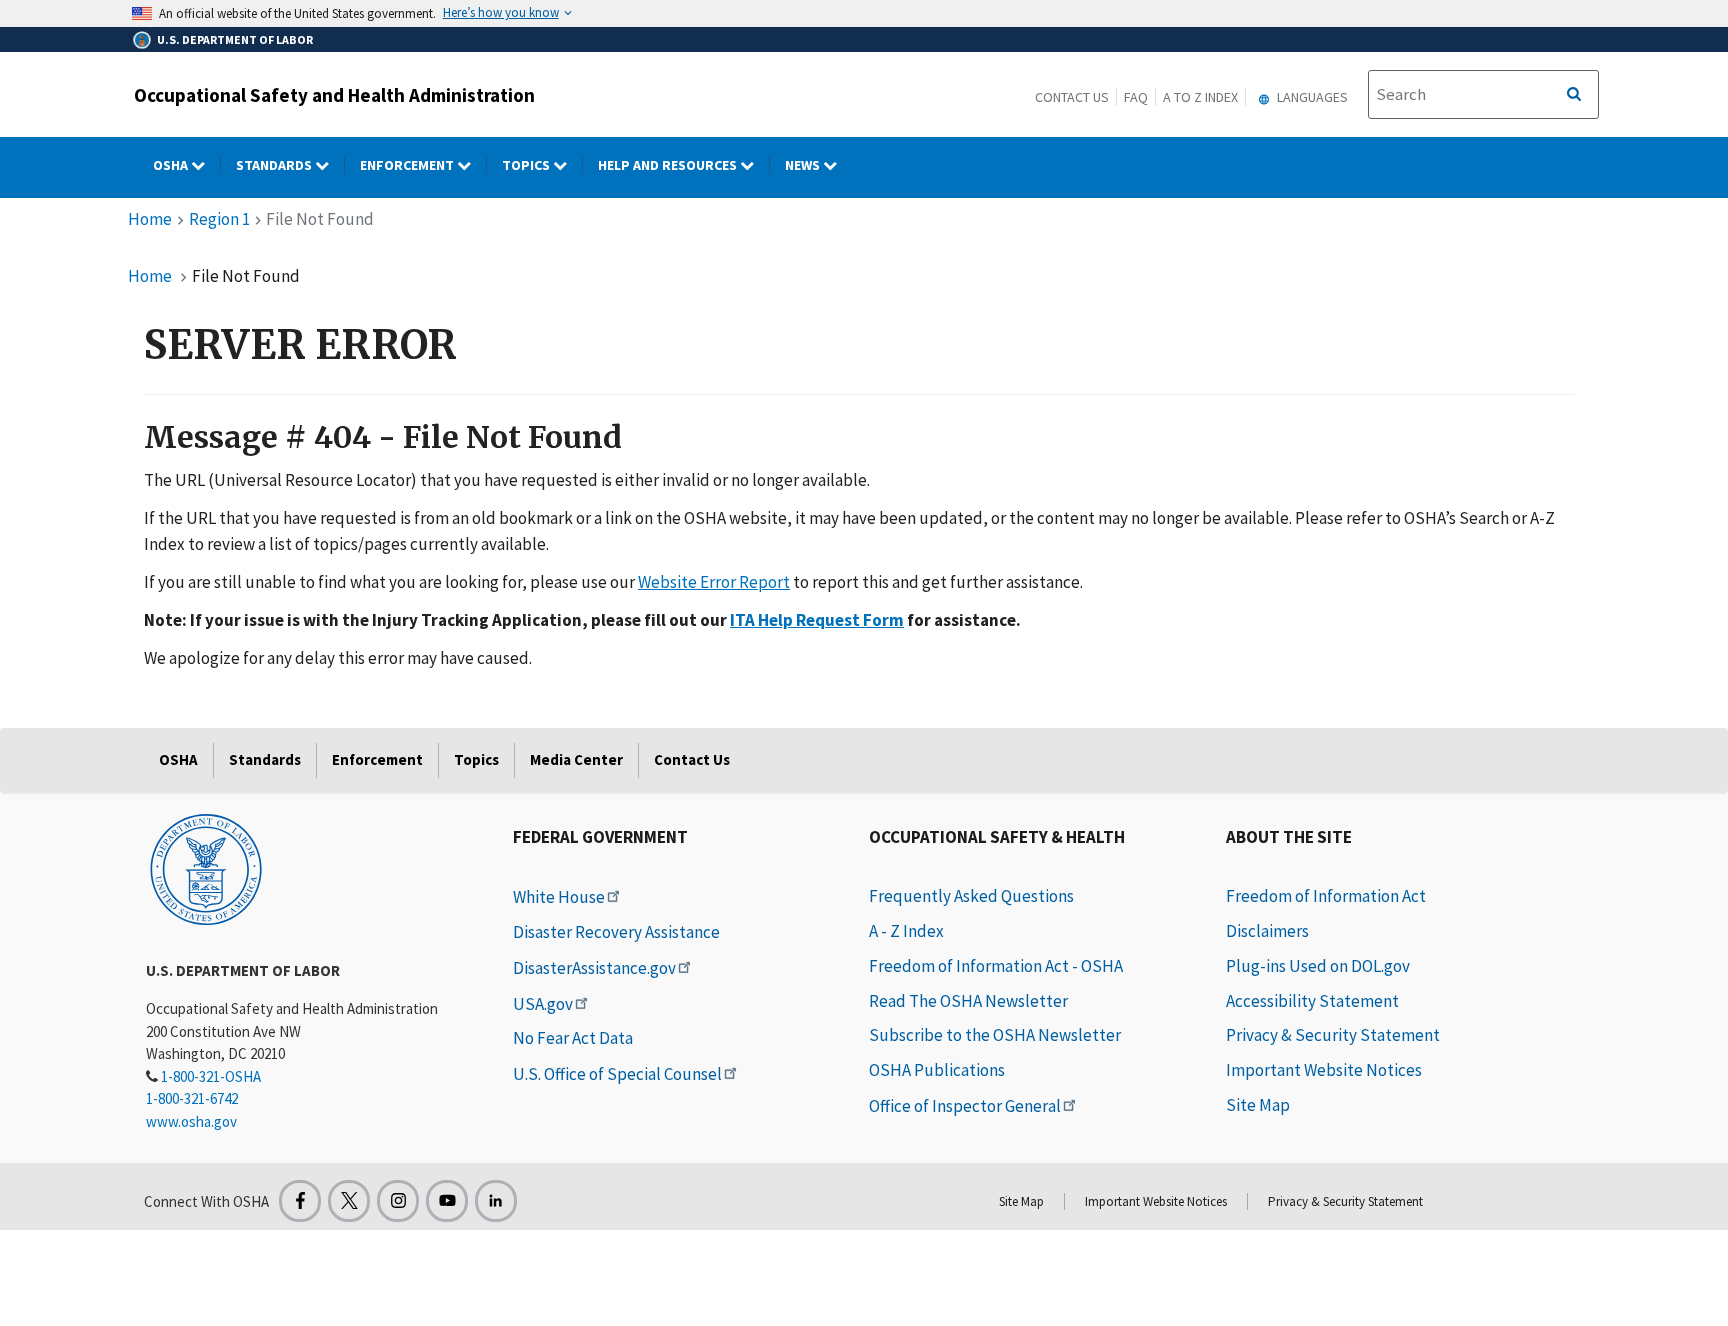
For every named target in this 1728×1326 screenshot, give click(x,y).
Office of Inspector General (965, 1106)
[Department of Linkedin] (496, 1201)
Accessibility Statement (1312, 1001)
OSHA (172, 165)
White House (559, 897)
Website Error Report (714, 582)
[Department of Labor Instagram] (398, 1201)
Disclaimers (1267, 931)
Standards (275, 165)
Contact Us (1072, 97)
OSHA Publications (937, 1070)
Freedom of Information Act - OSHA (996, 966)
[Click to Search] (1574, 95)
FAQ (1136, 97)
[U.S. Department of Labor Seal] (206, 868)
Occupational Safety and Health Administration (334, 95)
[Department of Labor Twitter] (349, 1201)
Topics (527, 165)
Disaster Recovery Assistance (616, 932)
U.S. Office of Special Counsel (617, 1074)
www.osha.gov (191, 1121)
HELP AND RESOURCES (669, 165)
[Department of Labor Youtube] (447, 1201)
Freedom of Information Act (1326, 896)
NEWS (804, 165)
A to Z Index (1200, 97)
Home (150, 219)
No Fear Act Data (573, 1038)
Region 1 (219, 219)
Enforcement (408, 165)
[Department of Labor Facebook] (300, 1201)
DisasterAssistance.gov (594, 968)
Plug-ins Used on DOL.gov (1318, 966)
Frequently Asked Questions (971, 896)
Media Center (576, 759)
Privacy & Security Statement (1333, 1035)
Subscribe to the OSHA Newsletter (995, 1035)
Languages (1311, 97)
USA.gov (543, 1004)
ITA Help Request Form (817, 620)
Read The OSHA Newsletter (968, 1001)
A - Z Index (906, 931)
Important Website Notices (1324, 1070)
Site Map (1258, 1105)
